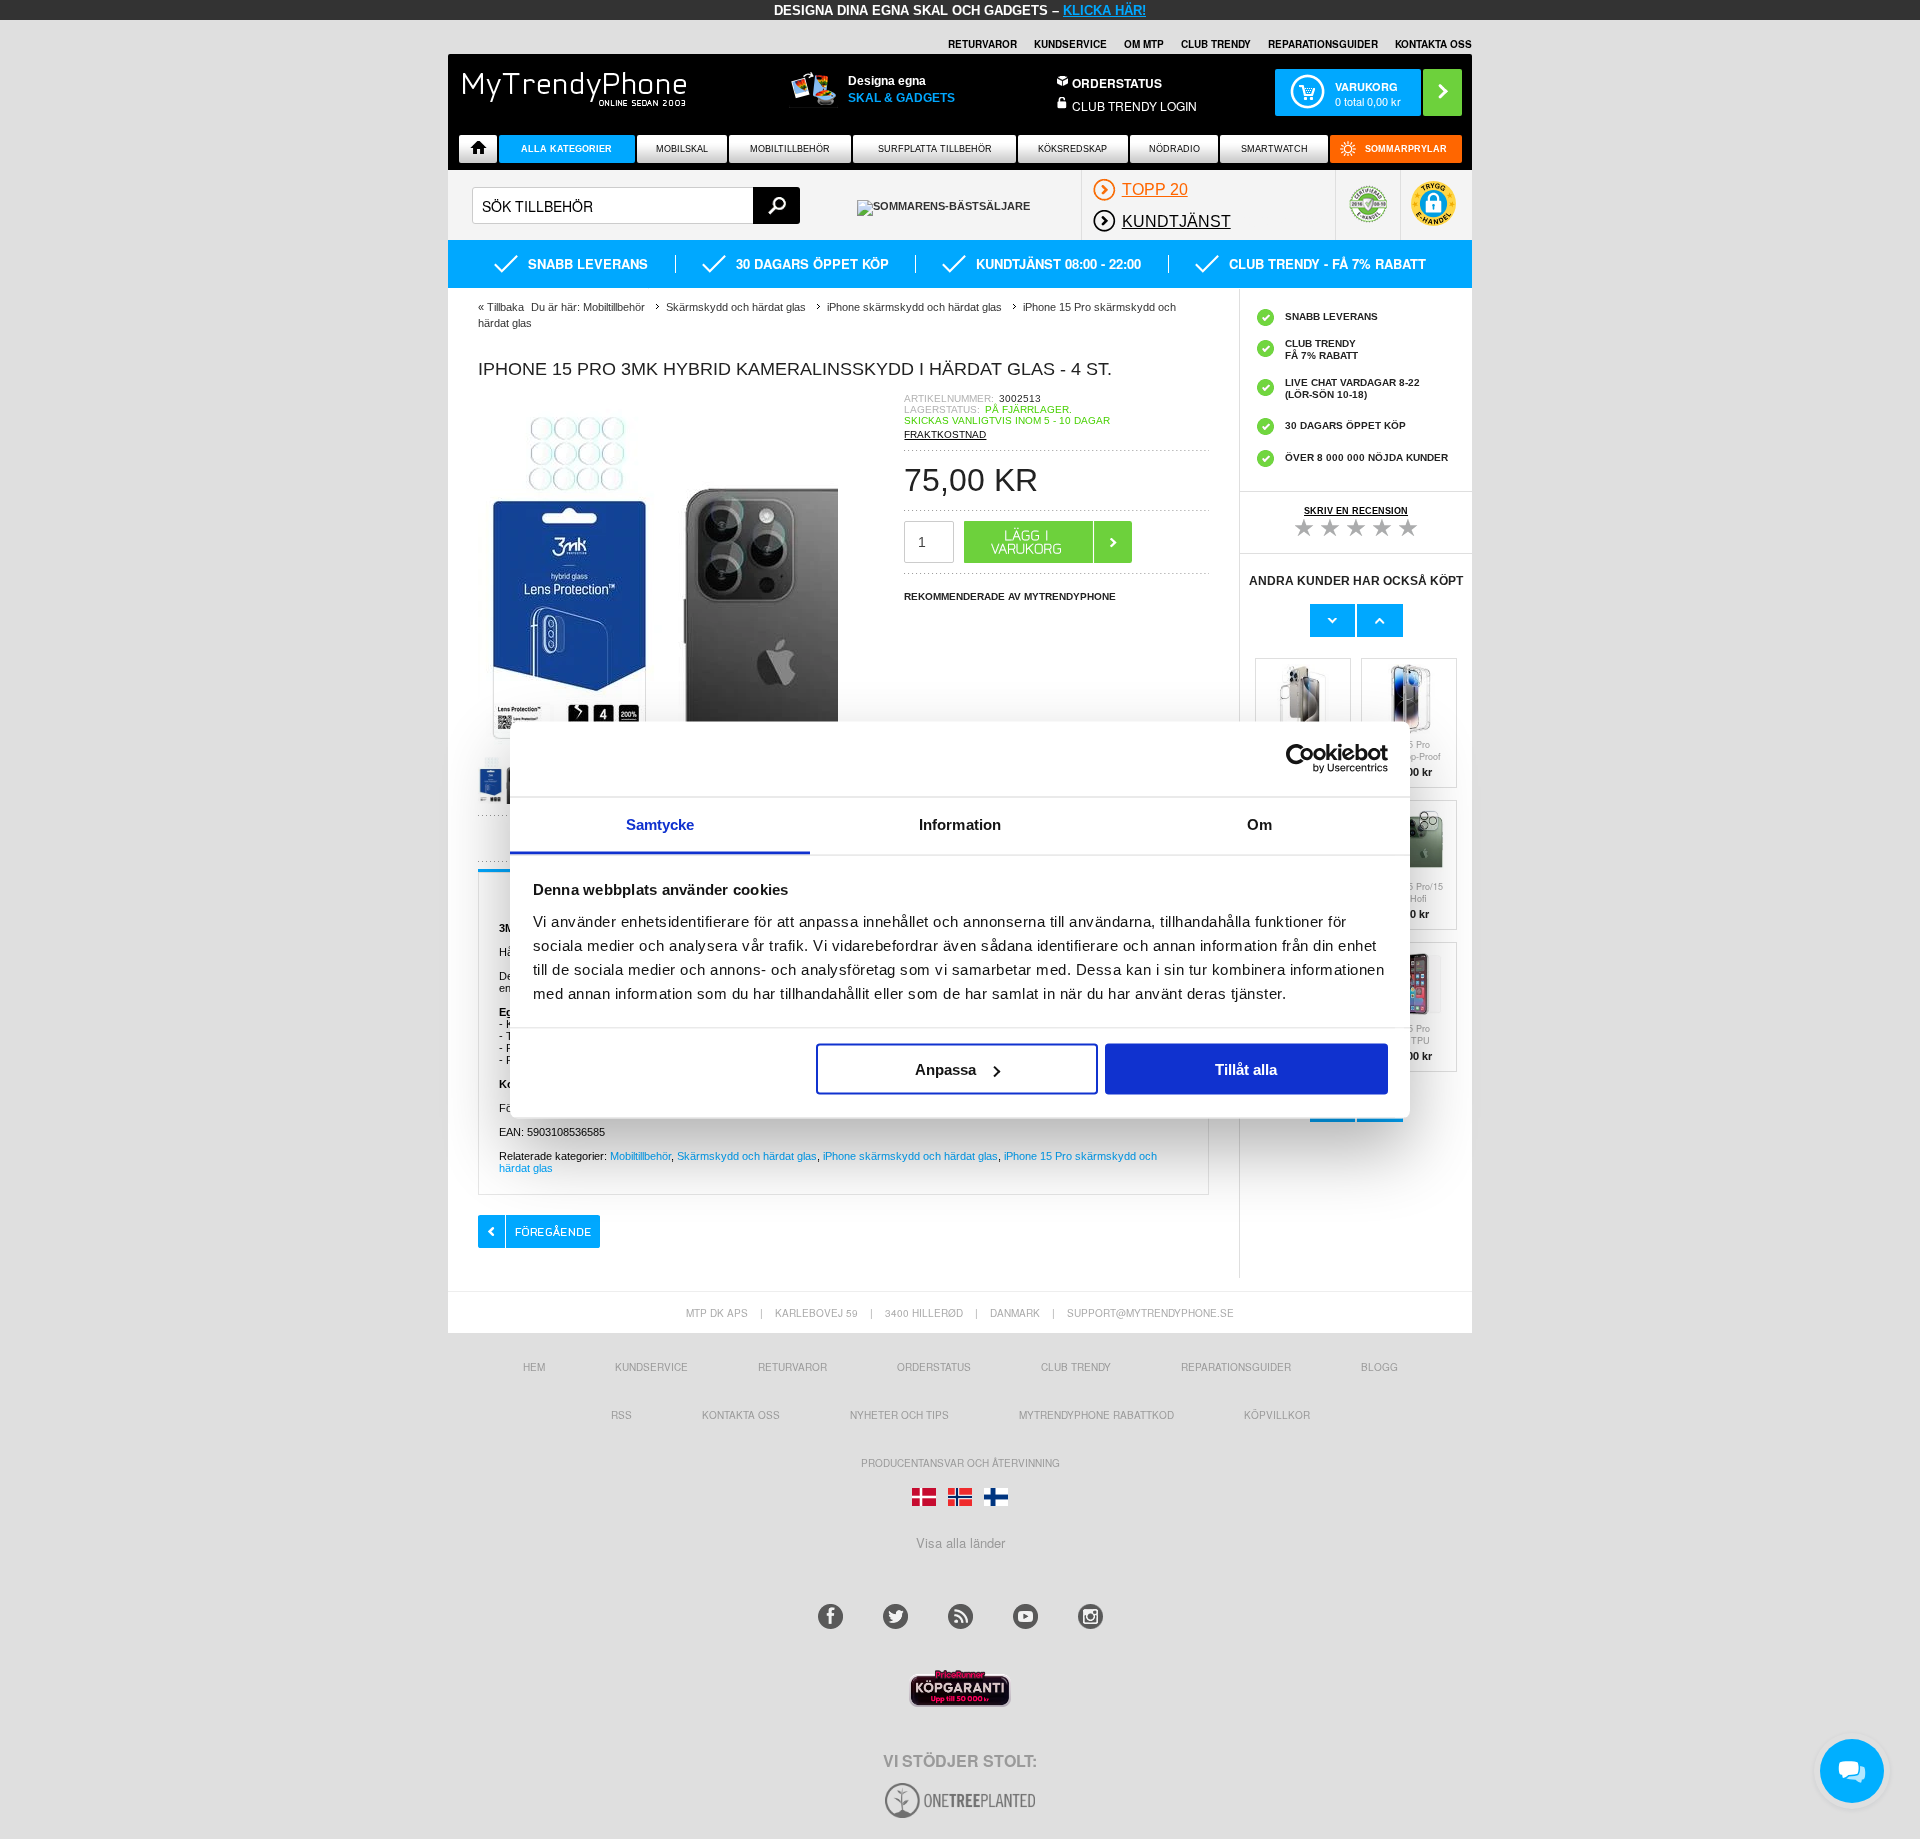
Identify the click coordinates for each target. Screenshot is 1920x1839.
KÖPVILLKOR (1277, 1415)
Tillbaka (505, 307)
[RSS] (960, 1616)
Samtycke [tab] (660, 823)
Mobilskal (682, 149)
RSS (621, 1415)
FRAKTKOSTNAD (945, 434)
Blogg (1379, 1367)
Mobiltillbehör (790, 149)
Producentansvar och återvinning (960, 1463)
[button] (1433, 213)
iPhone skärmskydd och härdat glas (910, 1156)
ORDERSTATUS (1117, 83)
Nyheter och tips (899, 1415)
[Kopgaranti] (960, 1701)
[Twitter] (895, 1616)
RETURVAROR (982, 44)
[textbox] (636, 205)
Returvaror (792, 1367)
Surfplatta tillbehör (935, 149)
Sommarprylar (1406, 149)
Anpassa (945, 1069)
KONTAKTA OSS (1433, 44)
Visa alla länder (960, 1542)
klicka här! (1104, 10)
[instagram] (1090, 1616)
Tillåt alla (1246, 1069)
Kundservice (651, 1367)
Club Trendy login (1134, 105)
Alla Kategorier (566, 149)
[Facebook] (830, 1616)
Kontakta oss (741, 1415)
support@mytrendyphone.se (1150, 1313)
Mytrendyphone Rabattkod (1096, 1415)
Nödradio (1174, 149)
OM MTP (1144, 44)
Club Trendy (1216, 44)
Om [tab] (1259, 823)
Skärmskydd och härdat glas (747, 1156)
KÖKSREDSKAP (1072, 149)
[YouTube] (1025, 1616)
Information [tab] (960, 823)
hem (534, 1367)
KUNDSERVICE (1070, 44)
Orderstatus (934, 1367)
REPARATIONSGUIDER (1323, 44)
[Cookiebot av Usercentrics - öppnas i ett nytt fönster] (1300, 759)
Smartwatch (1274, 149)
